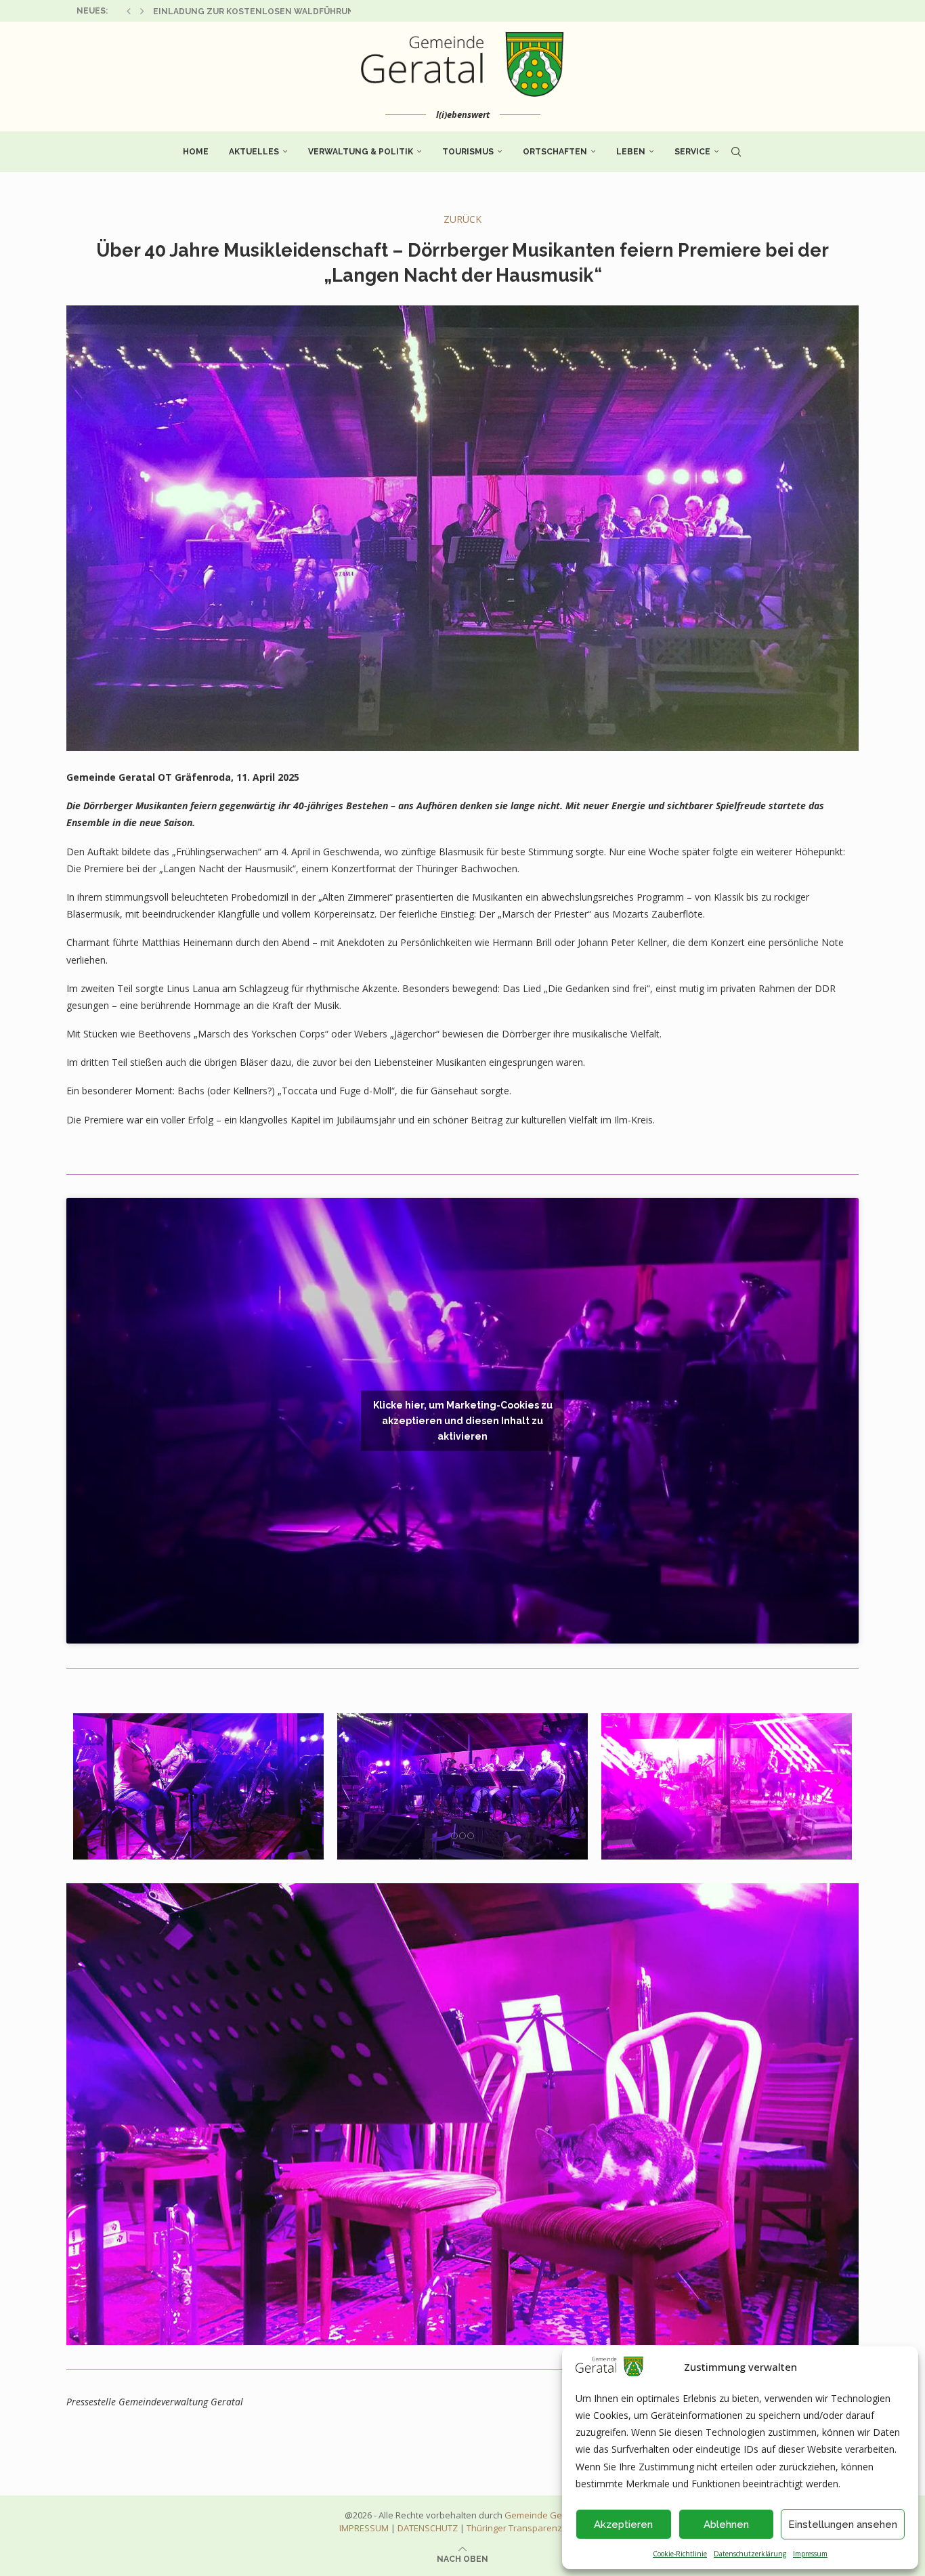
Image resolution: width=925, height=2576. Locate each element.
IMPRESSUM (364, 2528)
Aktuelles (254, 152)
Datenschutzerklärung (750, 2554)
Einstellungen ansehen (843, 2525)
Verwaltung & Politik (361, 152)
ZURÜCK (462, 219)
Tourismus (468, 152)
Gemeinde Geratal (543, 2515)
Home (196, 152)
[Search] (736, 152)
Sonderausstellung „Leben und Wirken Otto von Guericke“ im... (307, 12)
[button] (129, 11)
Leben (631, 152)
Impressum (810, 2554)
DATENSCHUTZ (428, 2528)
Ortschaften (555, 152)
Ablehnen (726, 2525)
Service (692, 152)
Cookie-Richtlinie (680, 2554)
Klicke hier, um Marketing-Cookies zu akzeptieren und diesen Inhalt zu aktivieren (463, 1420)
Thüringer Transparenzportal (526, 2528)
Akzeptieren (623, 2525)
